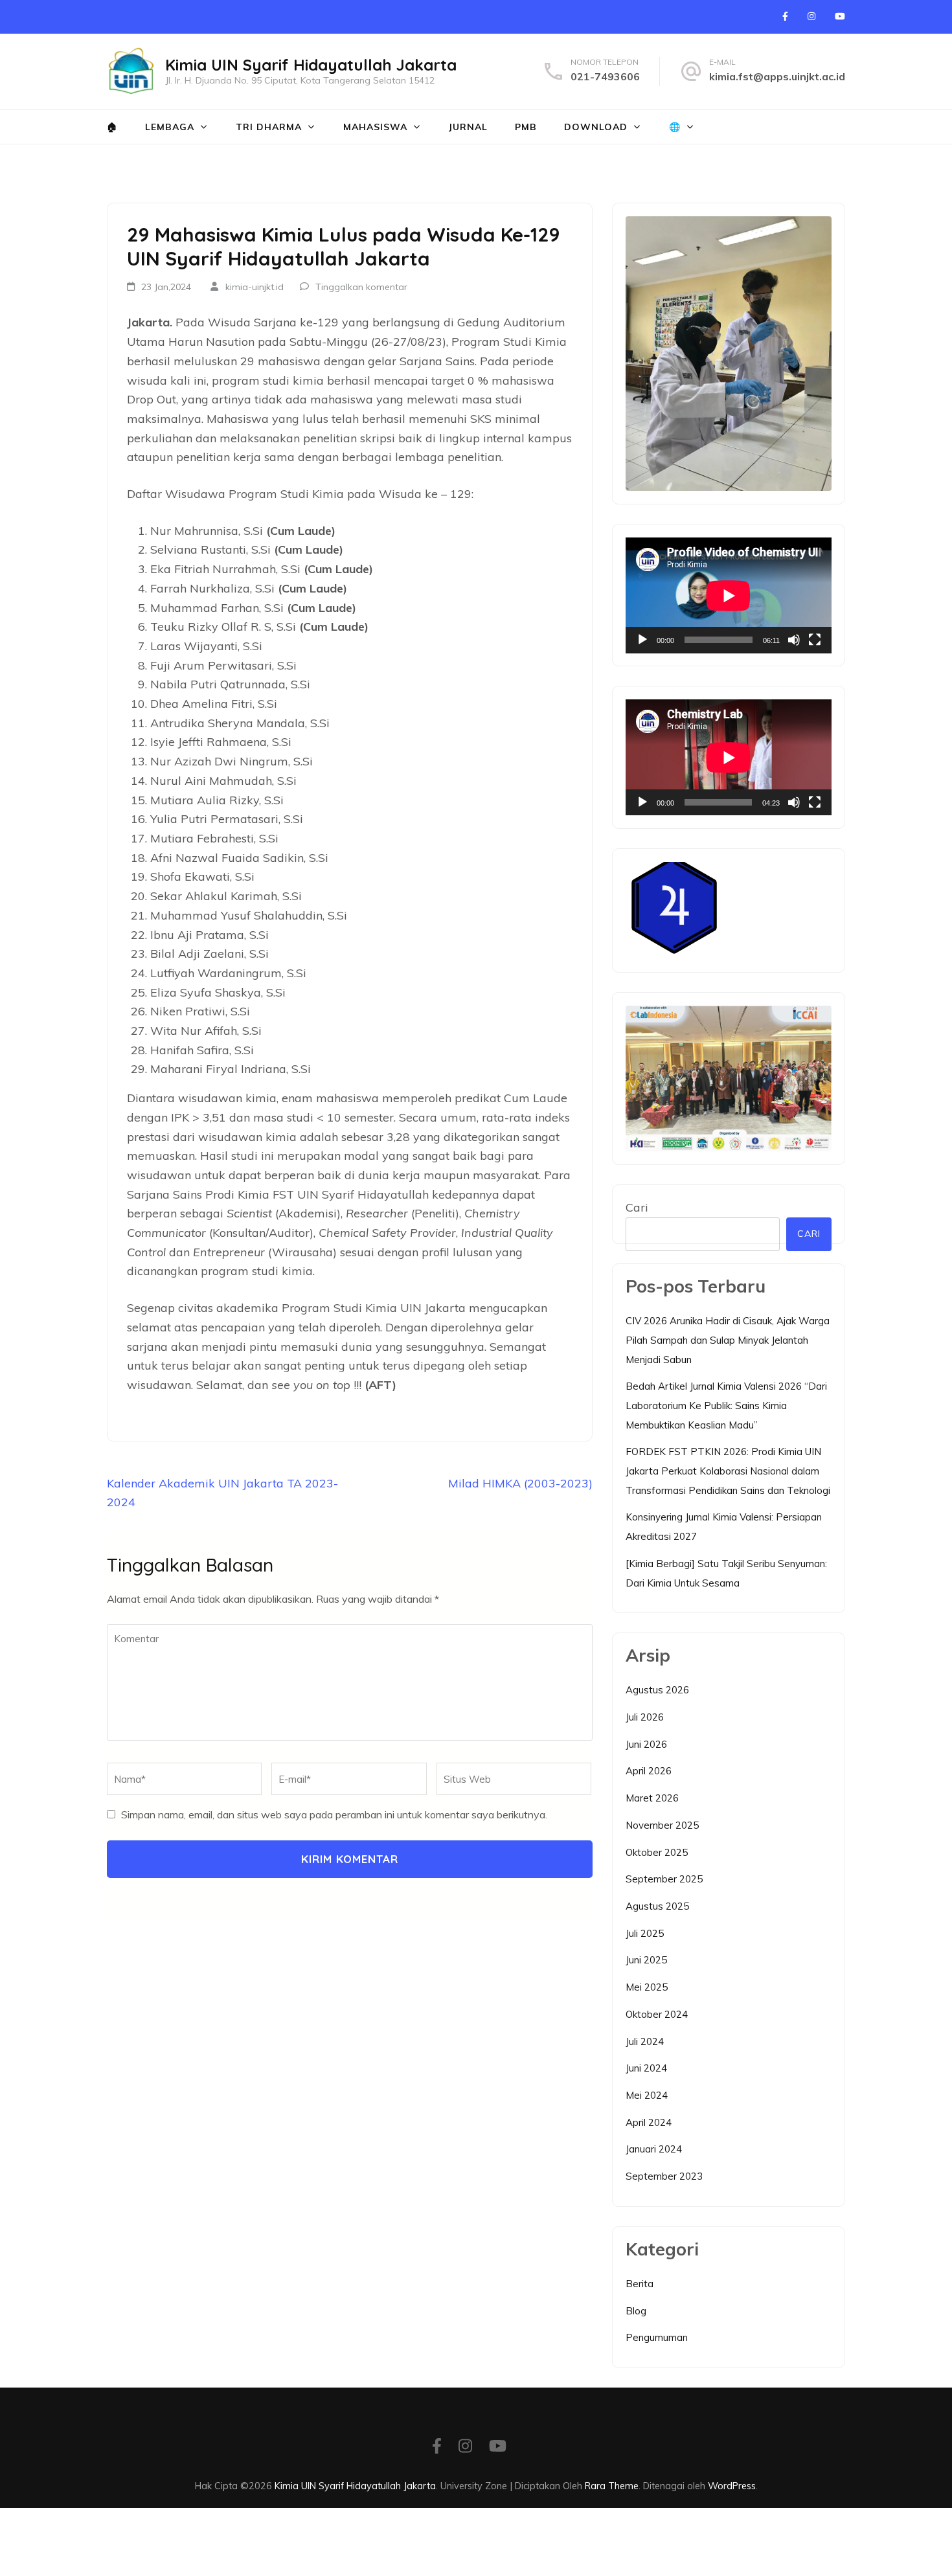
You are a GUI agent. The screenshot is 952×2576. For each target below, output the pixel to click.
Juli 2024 (645, 2041)
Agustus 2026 (657, 1690)
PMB (526, 127)
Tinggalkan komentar (361, 287)
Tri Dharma (269, 127)
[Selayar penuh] (815, 640)
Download (596, 127)
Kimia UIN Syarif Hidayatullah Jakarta (311, 65)
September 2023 (664, 2176)
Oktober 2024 (657, 2014)
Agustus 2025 (657, 1906)
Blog (636, 2311)
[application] (729, 595)
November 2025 (662, 1825)
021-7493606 (605, 76)
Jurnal (468, 127)
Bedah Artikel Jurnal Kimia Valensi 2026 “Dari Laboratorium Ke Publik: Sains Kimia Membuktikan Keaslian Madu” (726, 1405)
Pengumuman (657, 2337)
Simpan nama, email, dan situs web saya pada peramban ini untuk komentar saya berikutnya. (334, 1814)
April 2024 (649, 2122)
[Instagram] (811, 16)
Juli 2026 (645, 1717)
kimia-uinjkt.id (255, 287)
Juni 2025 (646, 1960)
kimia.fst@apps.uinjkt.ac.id (777, 76)
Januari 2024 (654, 2149)
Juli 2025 (645, 1933)
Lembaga (170, 127)
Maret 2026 (652, 1798)
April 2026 (649, 1771)
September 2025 (664, 1879)
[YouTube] (840, 16)
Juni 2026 (646, 1744)
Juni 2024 (646, 2068)
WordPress (732, 2486)
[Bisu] (794, 640)
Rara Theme (612, 2486)
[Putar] (642, 640)
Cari (637, 1207)
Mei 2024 (647, 2095)
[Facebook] (785, 16)
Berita (640, 2284)
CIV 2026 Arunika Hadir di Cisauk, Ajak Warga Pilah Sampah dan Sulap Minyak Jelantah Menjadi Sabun (728, 1340)
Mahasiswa (375, 127)
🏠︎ (112, 127)
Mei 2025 (647, 1987)
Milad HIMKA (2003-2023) (520, 1483)
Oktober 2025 (657, 1852)
